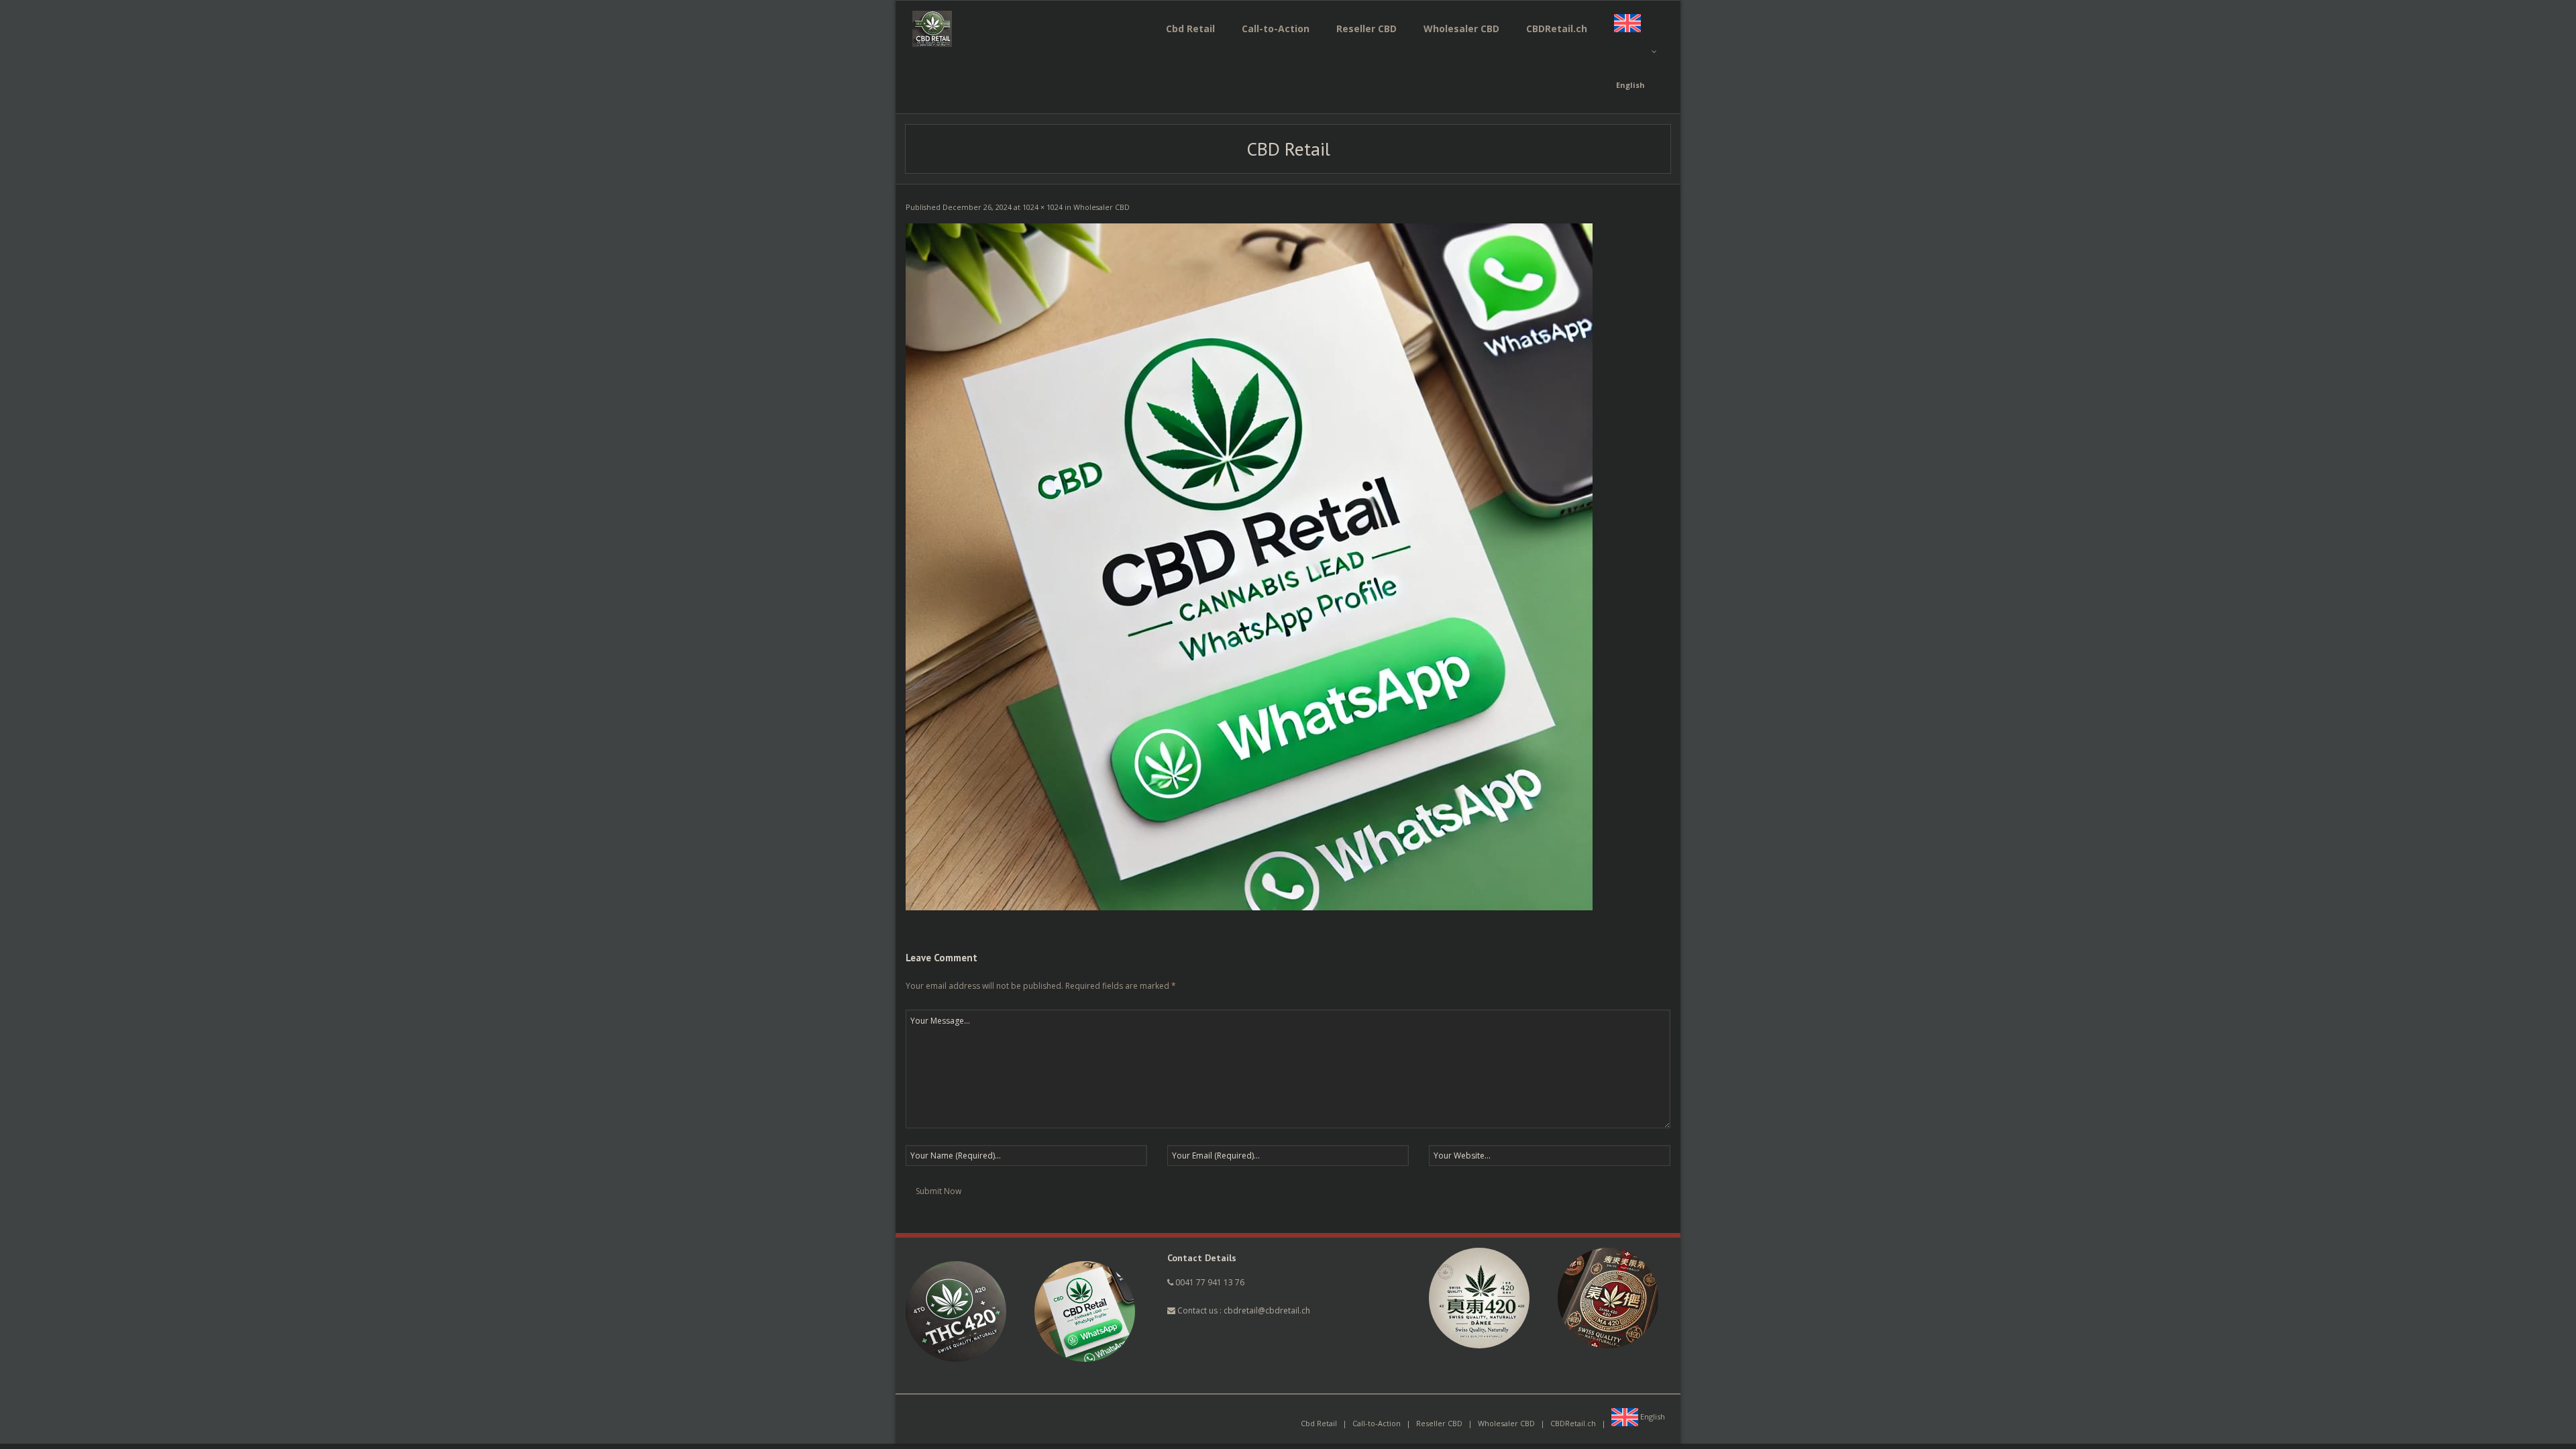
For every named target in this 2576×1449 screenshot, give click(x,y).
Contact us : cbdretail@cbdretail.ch (1243, 1310)
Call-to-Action (1377, 1423)
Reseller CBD (1439, 1423)
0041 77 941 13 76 (1210, 1282)
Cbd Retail (1319, 1423)
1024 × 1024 (1042, 207)
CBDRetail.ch (1573, 1423)
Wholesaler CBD (1102, 207)
